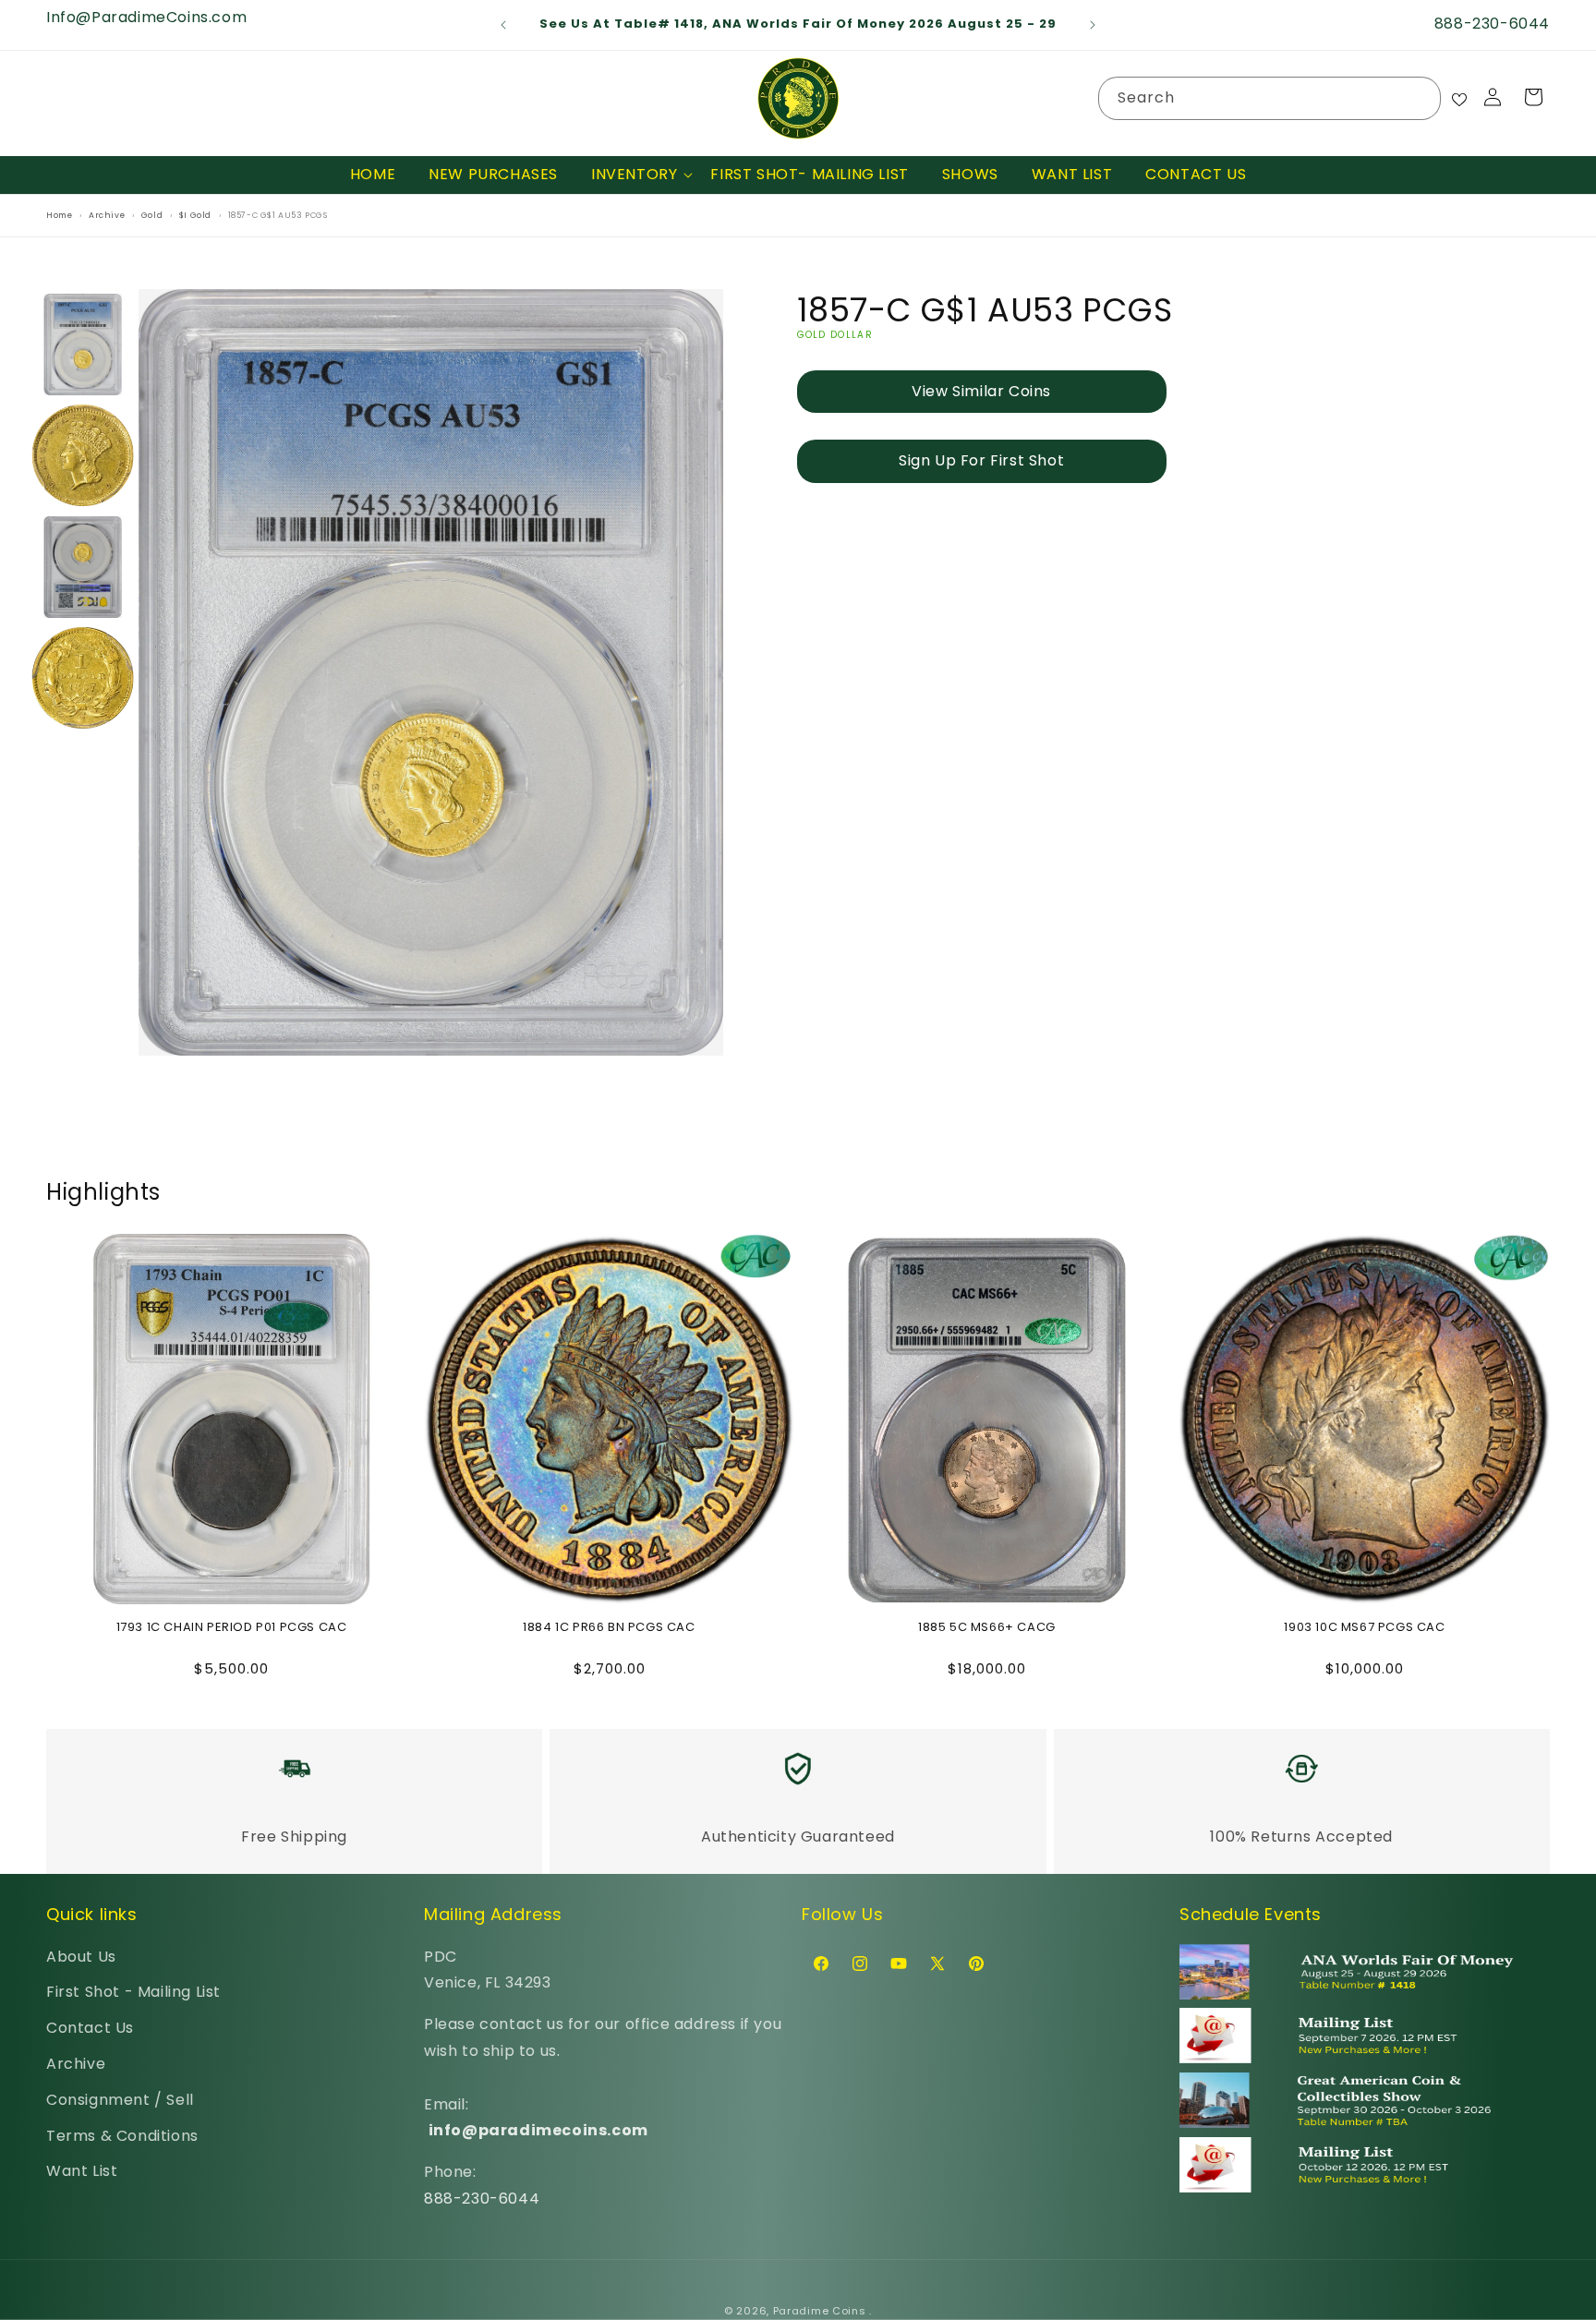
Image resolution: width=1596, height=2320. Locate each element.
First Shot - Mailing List (133, 1992)
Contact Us (90, 2028)
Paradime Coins (820, 2311)
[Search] (1420, 98)
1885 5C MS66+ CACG (987, 1628)
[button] (634, 175)
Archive (76, 2064)
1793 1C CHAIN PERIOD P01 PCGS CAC (232, 1628)
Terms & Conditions (122, 2136)
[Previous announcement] (503, 25)
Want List (82, 2171)
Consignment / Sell (120, 2100)
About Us (81, 1957)
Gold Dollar (835, 335)
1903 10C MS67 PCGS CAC (1364, 1628)
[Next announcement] (1093, 25)
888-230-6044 (482, 2199)
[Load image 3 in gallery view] (83, 567)
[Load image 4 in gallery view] (83, 679)
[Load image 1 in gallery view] (83, 344)
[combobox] (1270, 98)
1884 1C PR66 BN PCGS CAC (609, 1628)
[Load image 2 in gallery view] (83, 456)
